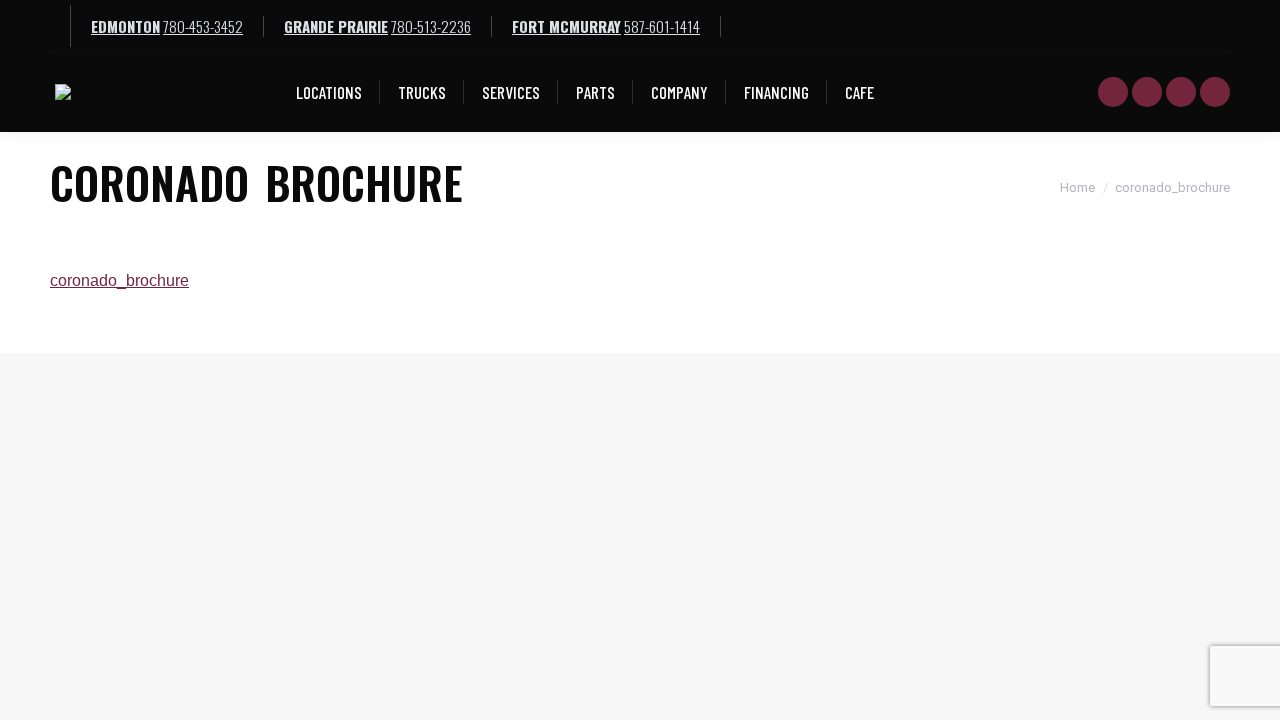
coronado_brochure (119, 280)
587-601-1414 (662, 26)
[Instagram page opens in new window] (1215, 92)
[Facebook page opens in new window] (1147, 92)
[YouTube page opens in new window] (1113, 92)
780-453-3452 (203, 26)
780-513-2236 (431, 26)
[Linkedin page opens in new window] (1181, 92)
